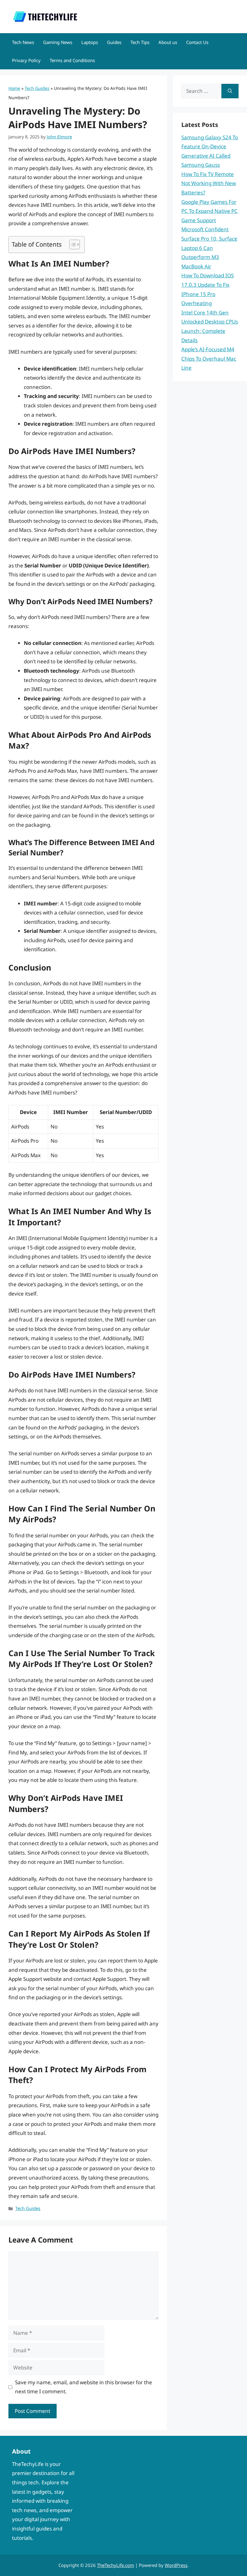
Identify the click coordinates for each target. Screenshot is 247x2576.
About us (168, 42)
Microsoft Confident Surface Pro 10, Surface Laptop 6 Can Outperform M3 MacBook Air (209, 248)
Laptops (90, 42)
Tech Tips (140, 42)
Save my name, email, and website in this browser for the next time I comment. (84, 2387)
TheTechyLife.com (116, 2565)
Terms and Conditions (72, 60)
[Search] (230, 91)
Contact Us (197, 42)
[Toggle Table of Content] (72, 245)
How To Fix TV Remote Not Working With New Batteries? (209, 183)
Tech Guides (37, 88)
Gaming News (58, 42)
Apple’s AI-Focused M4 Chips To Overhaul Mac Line (209, 358)
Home (14, 88)
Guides (114, 42)
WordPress (176, 2565)
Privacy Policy (26, 60)
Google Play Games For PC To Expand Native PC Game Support (209, 211)
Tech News (23, 42)
